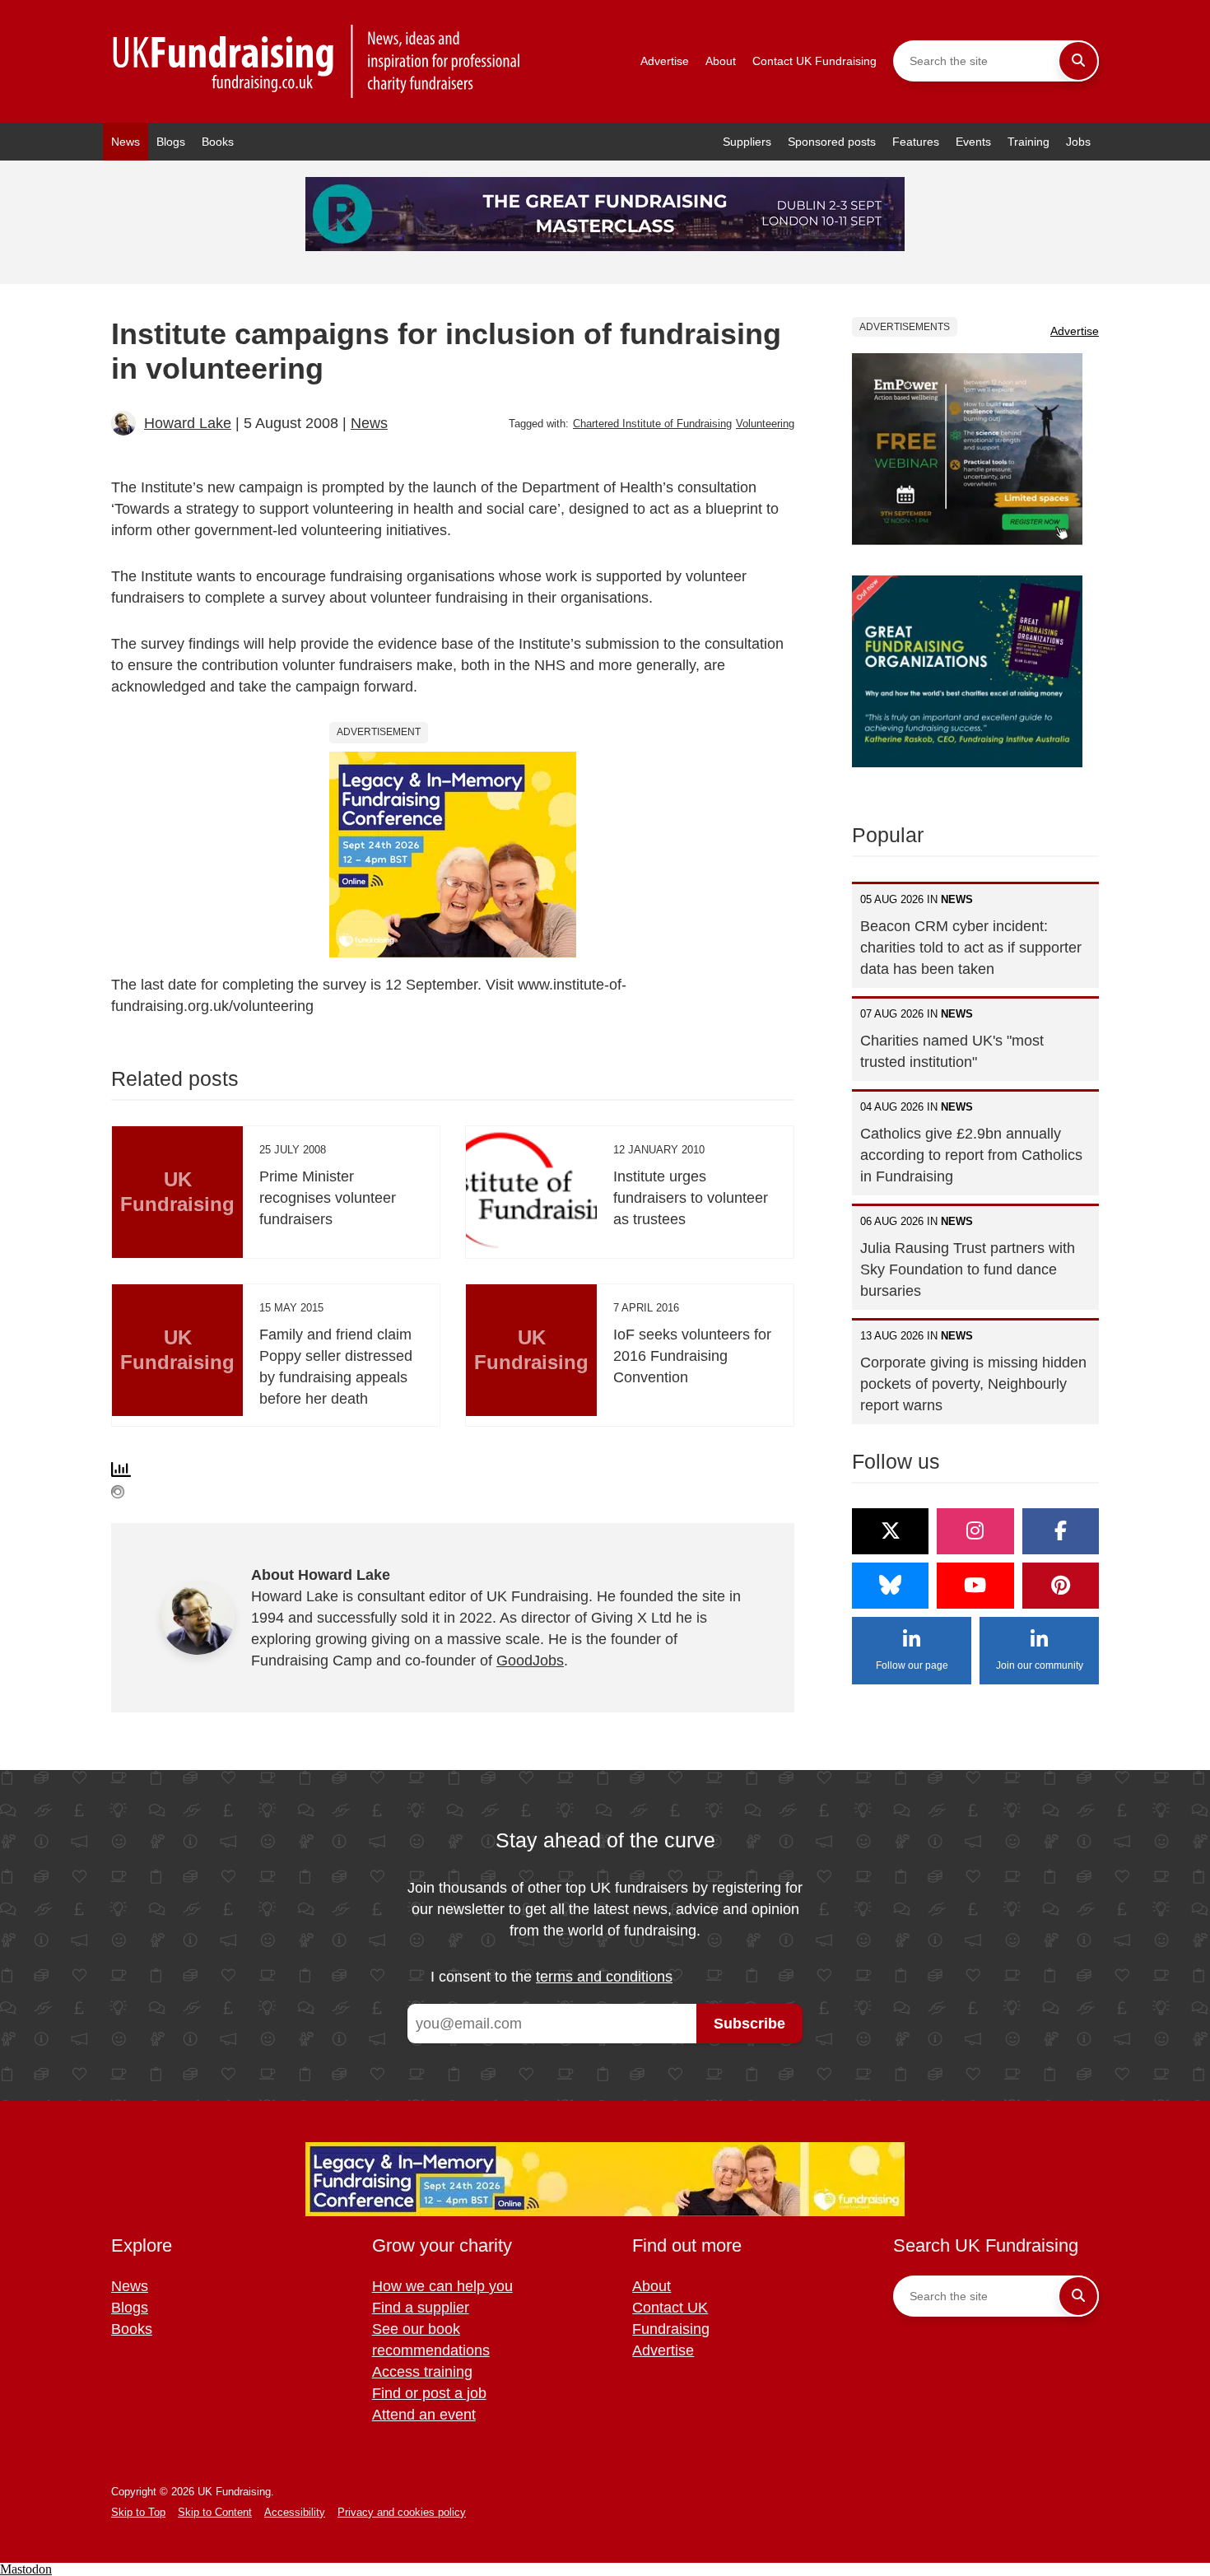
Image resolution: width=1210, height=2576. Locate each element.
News (126, 142)
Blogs (171, 142)
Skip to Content (215, 2512)
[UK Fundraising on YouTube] (975, 1586)
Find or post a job (429, 2393)
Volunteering (765, 424)
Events (973, 142)
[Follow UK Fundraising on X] (890, 1531)
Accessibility (295, 2512)
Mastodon (26, 2569)
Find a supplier (421, 2308)
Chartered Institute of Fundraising (652, 424)
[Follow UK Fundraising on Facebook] (1061, 1531)
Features (916, 142)
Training (1028, 142)
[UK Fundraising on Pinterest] (1061, 1586)
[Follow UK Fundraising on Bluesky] (890, 1586)
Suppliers (747, 142)
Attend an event (424, 2415)
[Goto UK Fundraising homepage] (317, 61)
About (721, 61)
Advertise (665, 61)
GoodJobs (530, 1661)
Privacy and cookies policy (402, 2512)
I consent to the (551, 1977)
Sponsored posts (832, 142)
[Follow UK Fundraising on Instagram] (975, 1531)
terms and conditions (604, 1977)
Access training (422, 2372)
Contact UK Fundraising (814, 61)
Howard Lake (188, 423)
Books (218, 142)
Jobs (1078, 142)
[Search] (1078, 61)
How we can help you (442, 2286)
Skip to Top (138, 2512)
